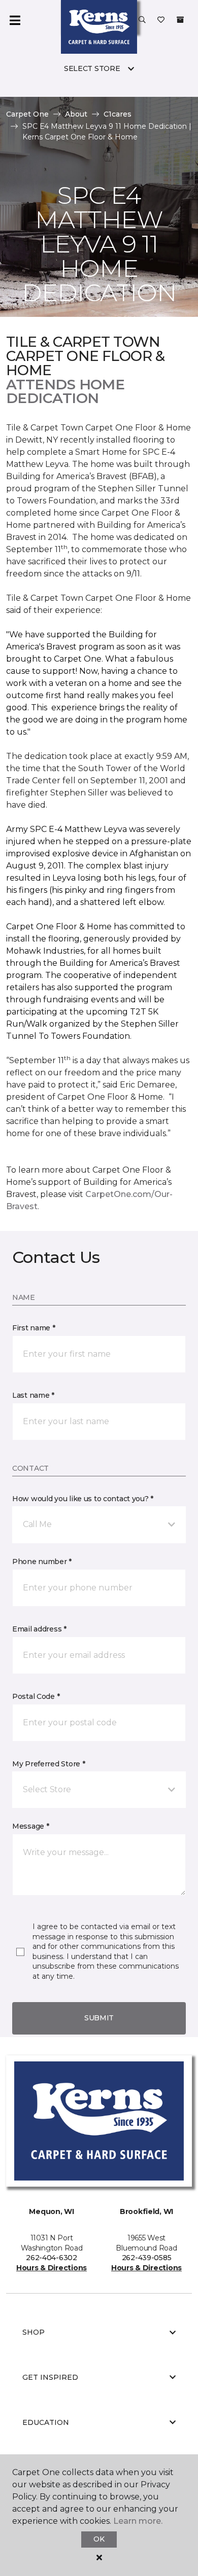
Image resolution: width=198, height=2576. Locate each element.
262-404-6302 (52, 2258)
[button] (142, 20)
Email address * (39, 1629)
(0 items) (180, 20)
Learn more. (138, 2521)
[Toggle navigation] (15, 20)
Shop (34, 2332)
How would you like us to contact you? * (83, 1499)
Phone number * (42, 1562)
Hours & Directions (52, 2268)
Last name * (33, 1395)
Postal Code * (36, 1696)
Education (46, 2422)
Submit (99, 2018)
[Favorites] (161, 20)
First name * (34, 1328)
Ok (99, 2539)
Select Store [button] (92, 68)
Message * (30, 1826)
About (76, 114)
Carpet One (27, 114)
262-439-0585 (147, 2258)
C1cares (118, 114)
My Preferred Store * (48, 1764)
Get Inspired (50, 2377)
